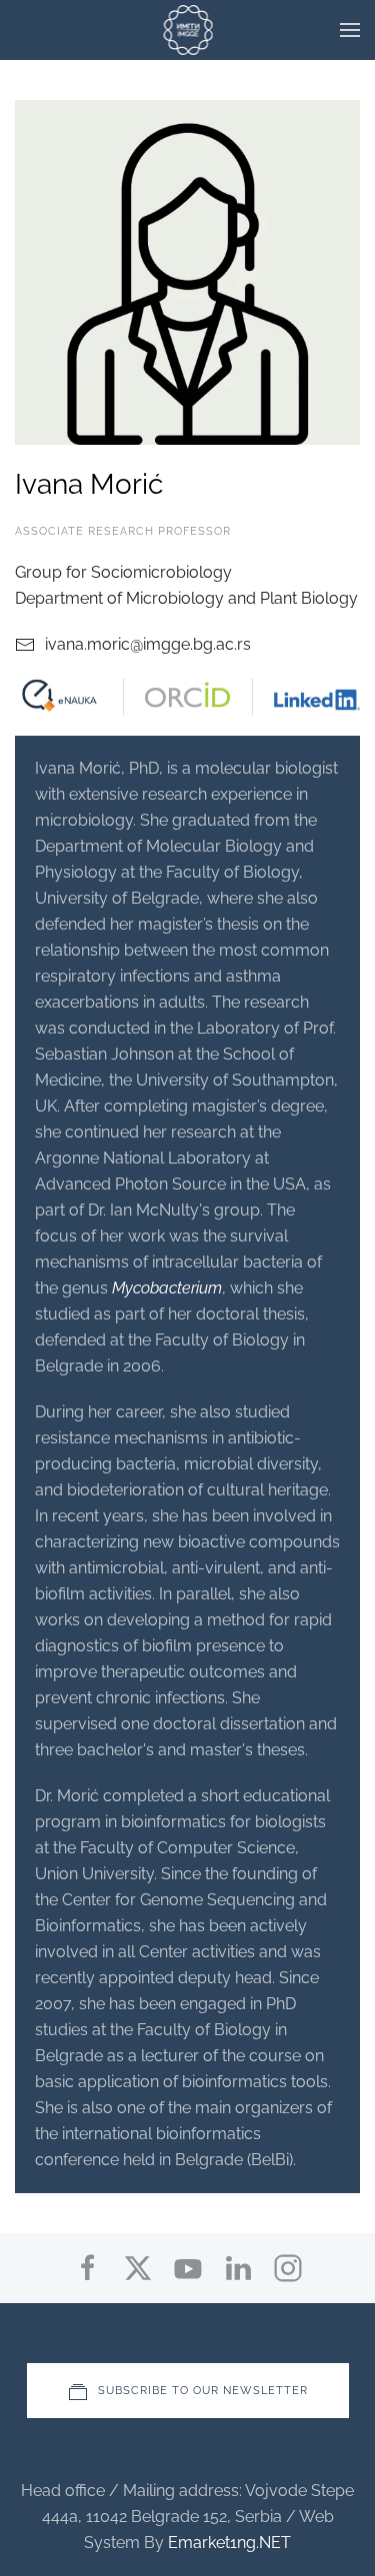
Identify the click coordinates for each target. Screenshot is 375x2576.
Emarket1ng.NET (229, 2543)
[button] (350, 30)
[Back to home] (187, 30)
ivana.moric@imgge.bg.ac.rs (148, 644)
